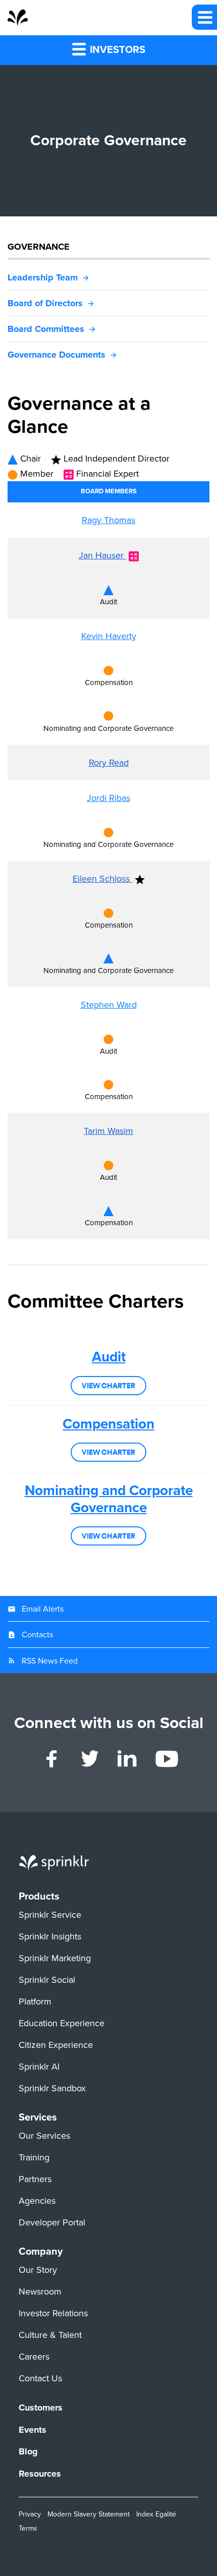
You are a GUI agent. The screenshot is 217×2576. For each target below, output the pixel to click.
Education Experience (62, 2024)
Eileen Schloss (102, 879)
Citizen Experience (56, 2045)
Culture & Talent (50, 2335)
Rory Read (109, 763)
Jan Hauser (102, 555)
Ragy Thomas (108, 520)
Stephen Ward (109, 1005)
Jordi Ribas (108, 798)
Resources (40, 2474)
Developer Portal (52, 2223)
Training (34, 2158)
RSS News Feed (50, 1661)
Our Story (38, 2270)
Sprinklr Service (50, 1915)
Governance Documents (57, 355)
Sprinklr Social (47, 1980)
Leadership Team (43, 277)
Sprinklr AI (39, 2067)
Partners (35, 2180)
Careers (34, 2357)
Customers (41, 2408)
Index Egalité (156, 2514)
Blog (28, 2452)
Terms (28, 2528)
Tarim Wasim (108, 1131)
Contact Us (40, 2379)
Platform (35, 2002)
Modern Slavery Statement (89, 2514)
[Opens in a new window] (52, 1759)
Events (33, 2430)
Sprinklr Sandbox (52, 2089)
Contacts (37, 1635)
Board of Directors (45, 303)
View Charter (108, 1386)
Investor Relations (53, 2314)
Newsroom (40, 2292)
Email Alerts (43, 1609)
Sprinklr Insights (50, 1937)
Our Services (44, 2136)
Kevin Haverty (109, 636)
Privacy (30, 2514)
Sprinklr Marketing (55, 1959)
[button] (204, 17)
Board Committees (46, 329)
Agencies (37, 2201)
